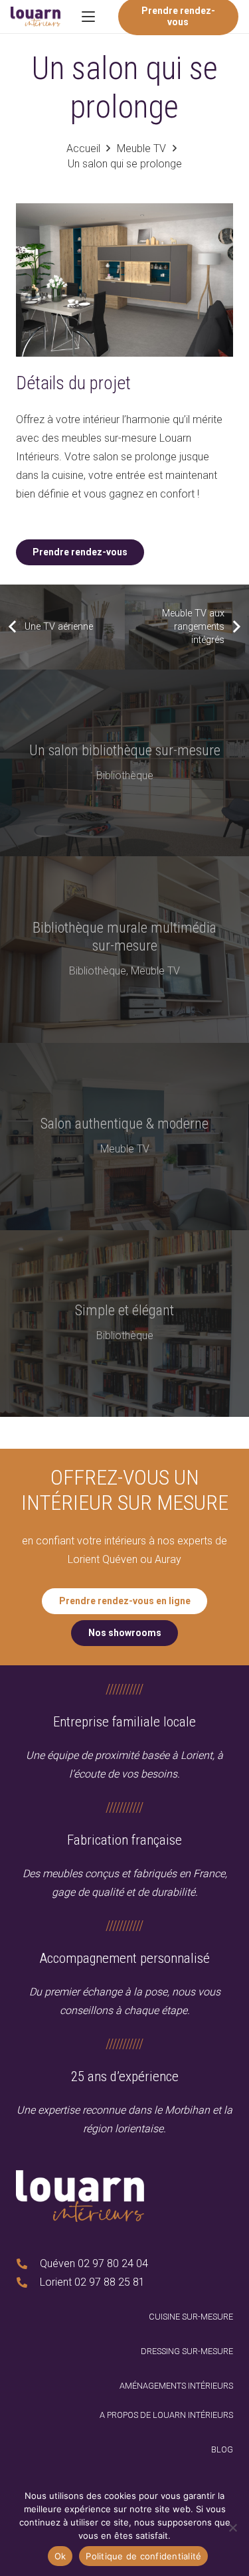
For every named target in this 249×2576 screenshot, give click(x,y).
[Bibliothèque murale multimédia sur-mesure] (124, 950)
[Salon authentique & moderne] (124, 1136)
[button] (88, 17)
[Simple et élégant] (124, 1324)
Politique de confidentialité (143, 2556)
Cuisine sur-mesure (191, 2317)
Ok (60, 2556)
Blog (222, 2449)
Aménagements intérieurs (176, 2386)
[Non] (232, 2528)
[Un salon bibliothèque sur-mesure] (124, 763)
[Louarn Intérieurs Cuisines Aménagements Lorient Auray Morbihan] (36, 17)
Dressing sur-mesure (187, 2351)
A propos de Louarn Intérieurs (166, 2415)
